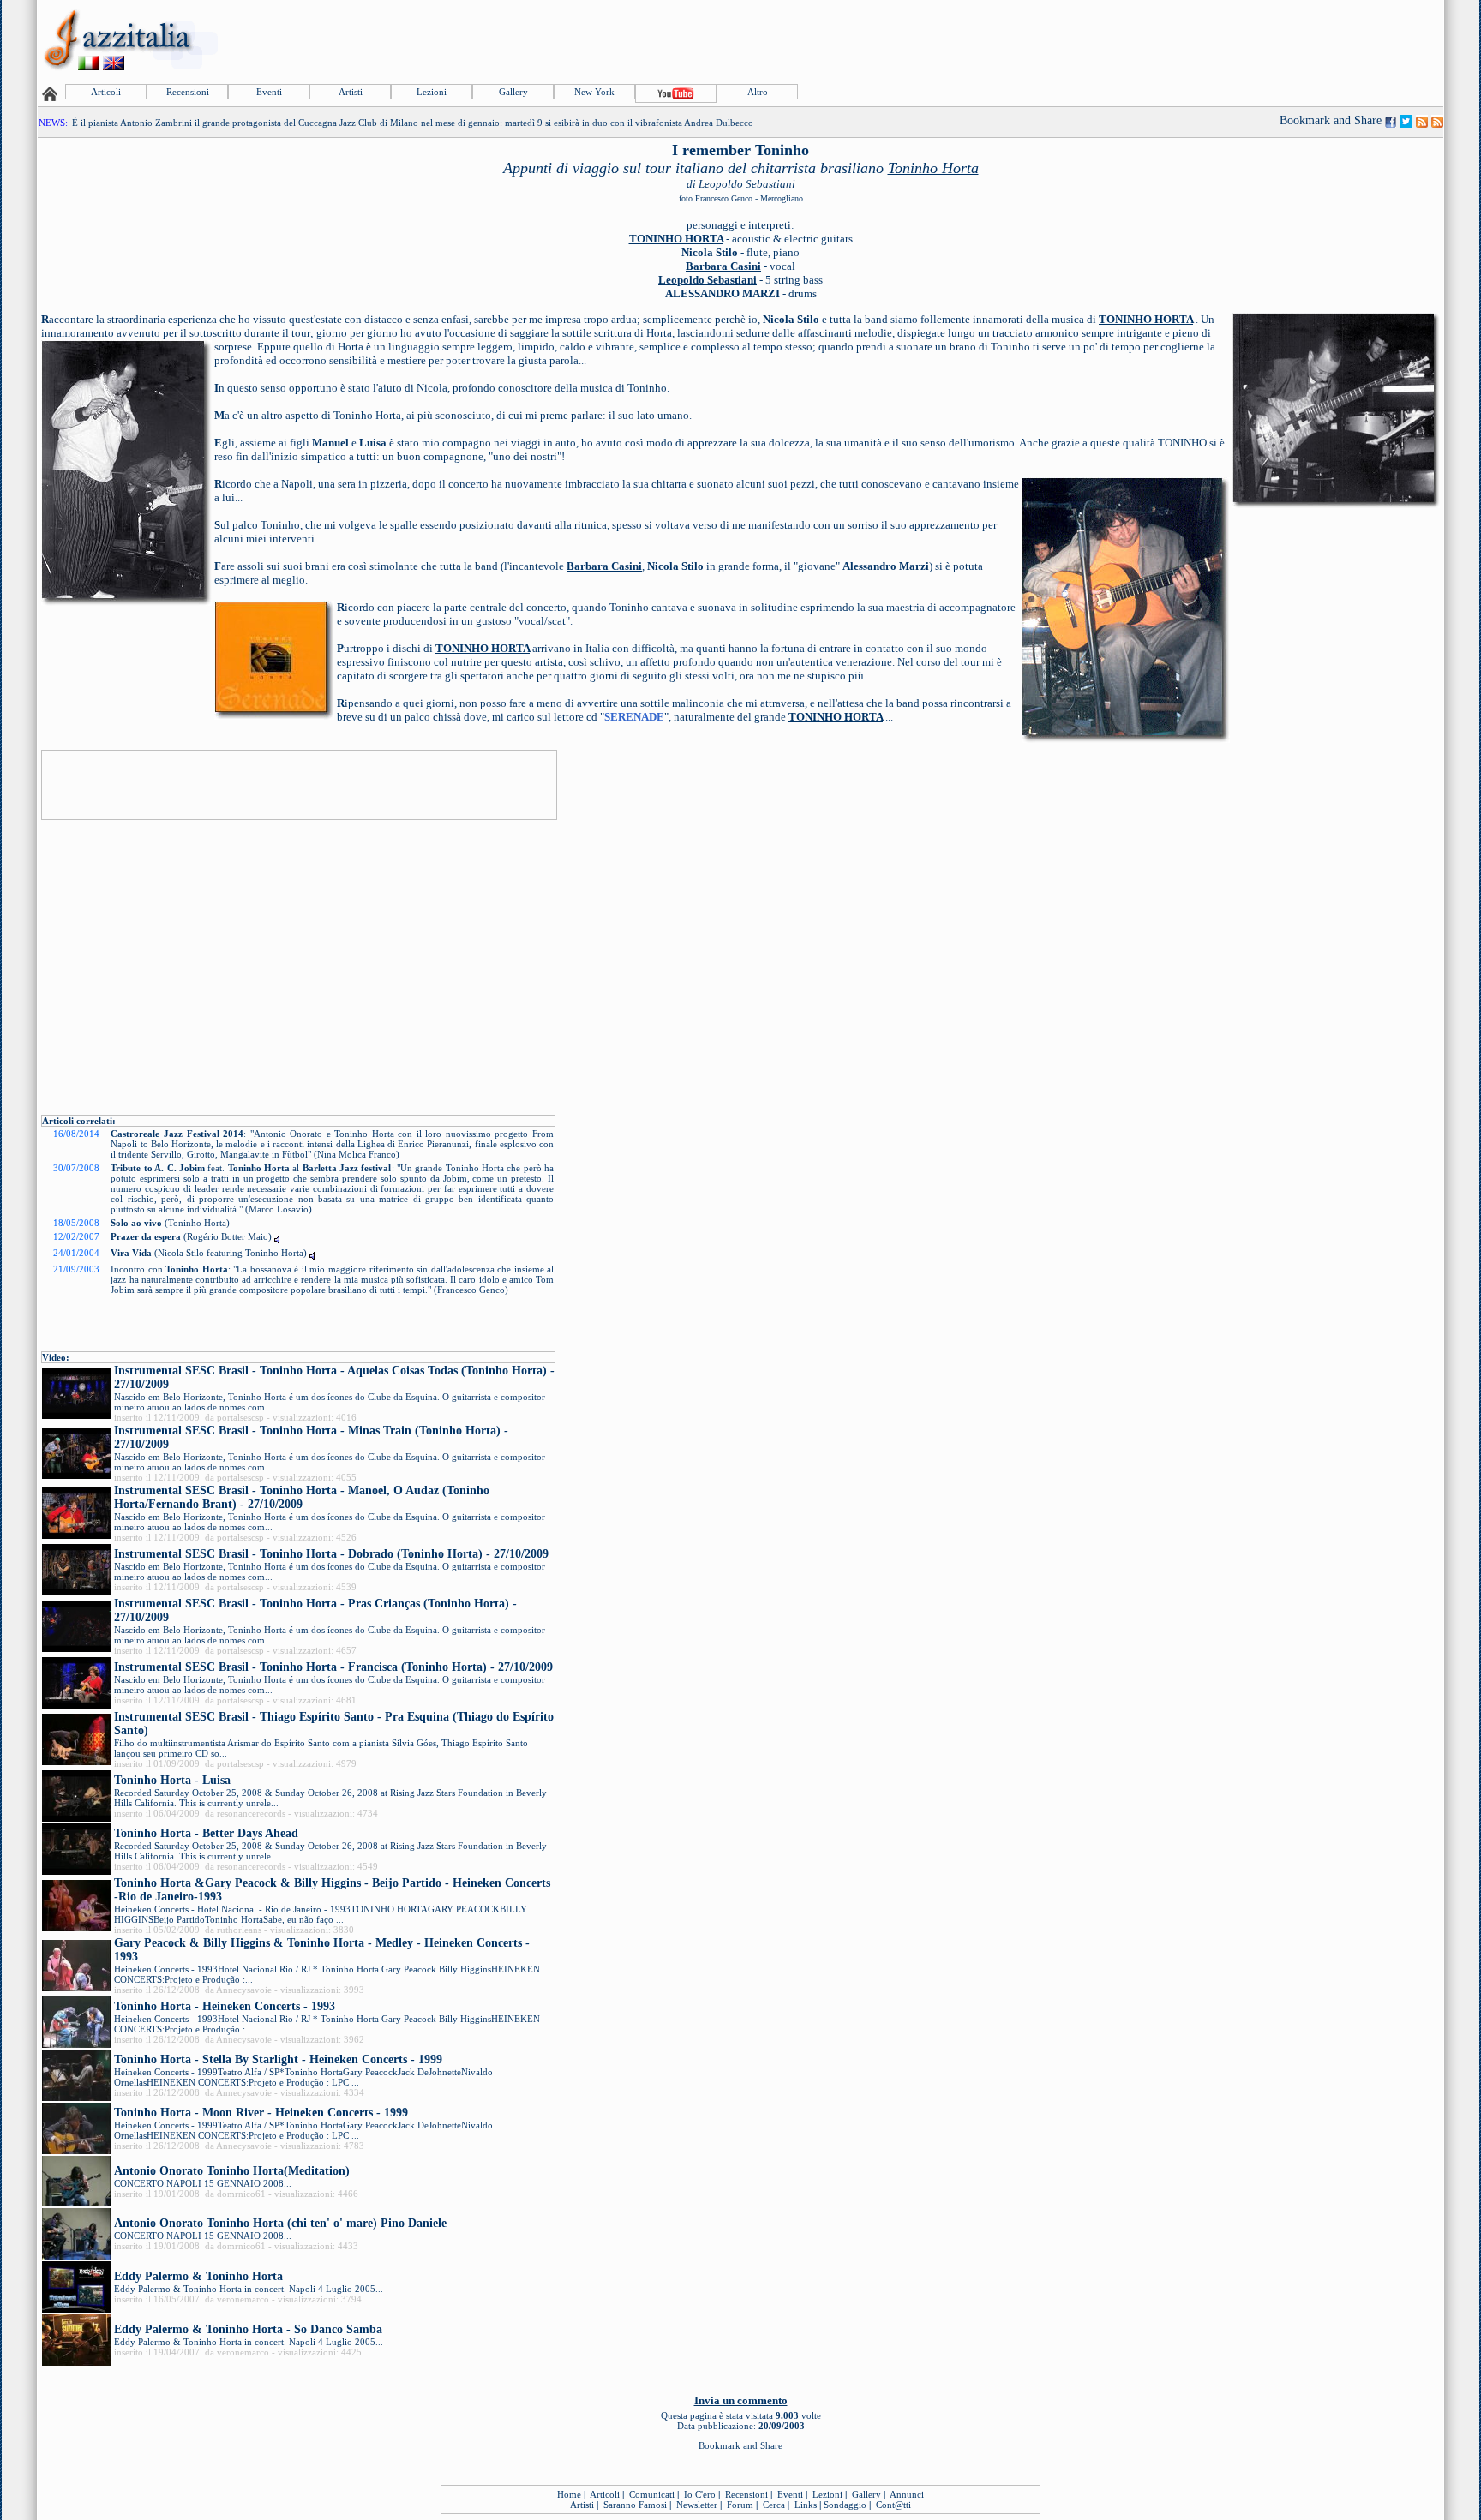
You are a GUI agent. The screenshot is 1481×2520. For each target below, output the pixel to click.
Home (569, 2494)
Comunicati (652, 2494)
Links (806, 2505)
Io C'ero (700, 2494)
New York (594, 92)
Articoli (106, 92)
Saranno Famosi (635, 2505)
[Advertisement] (1130, 40)
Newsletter (697, 2505)
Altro (758, 92)
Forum (740, 2505)
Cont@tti (893, 2505)
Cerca (774, 2505)
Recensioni (188, 92)
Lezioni (432, 92)
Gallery (513, 92)
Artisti (351, 92)
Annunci (907, 2494)
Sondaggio (845, 2505)
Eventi (269, 92)
